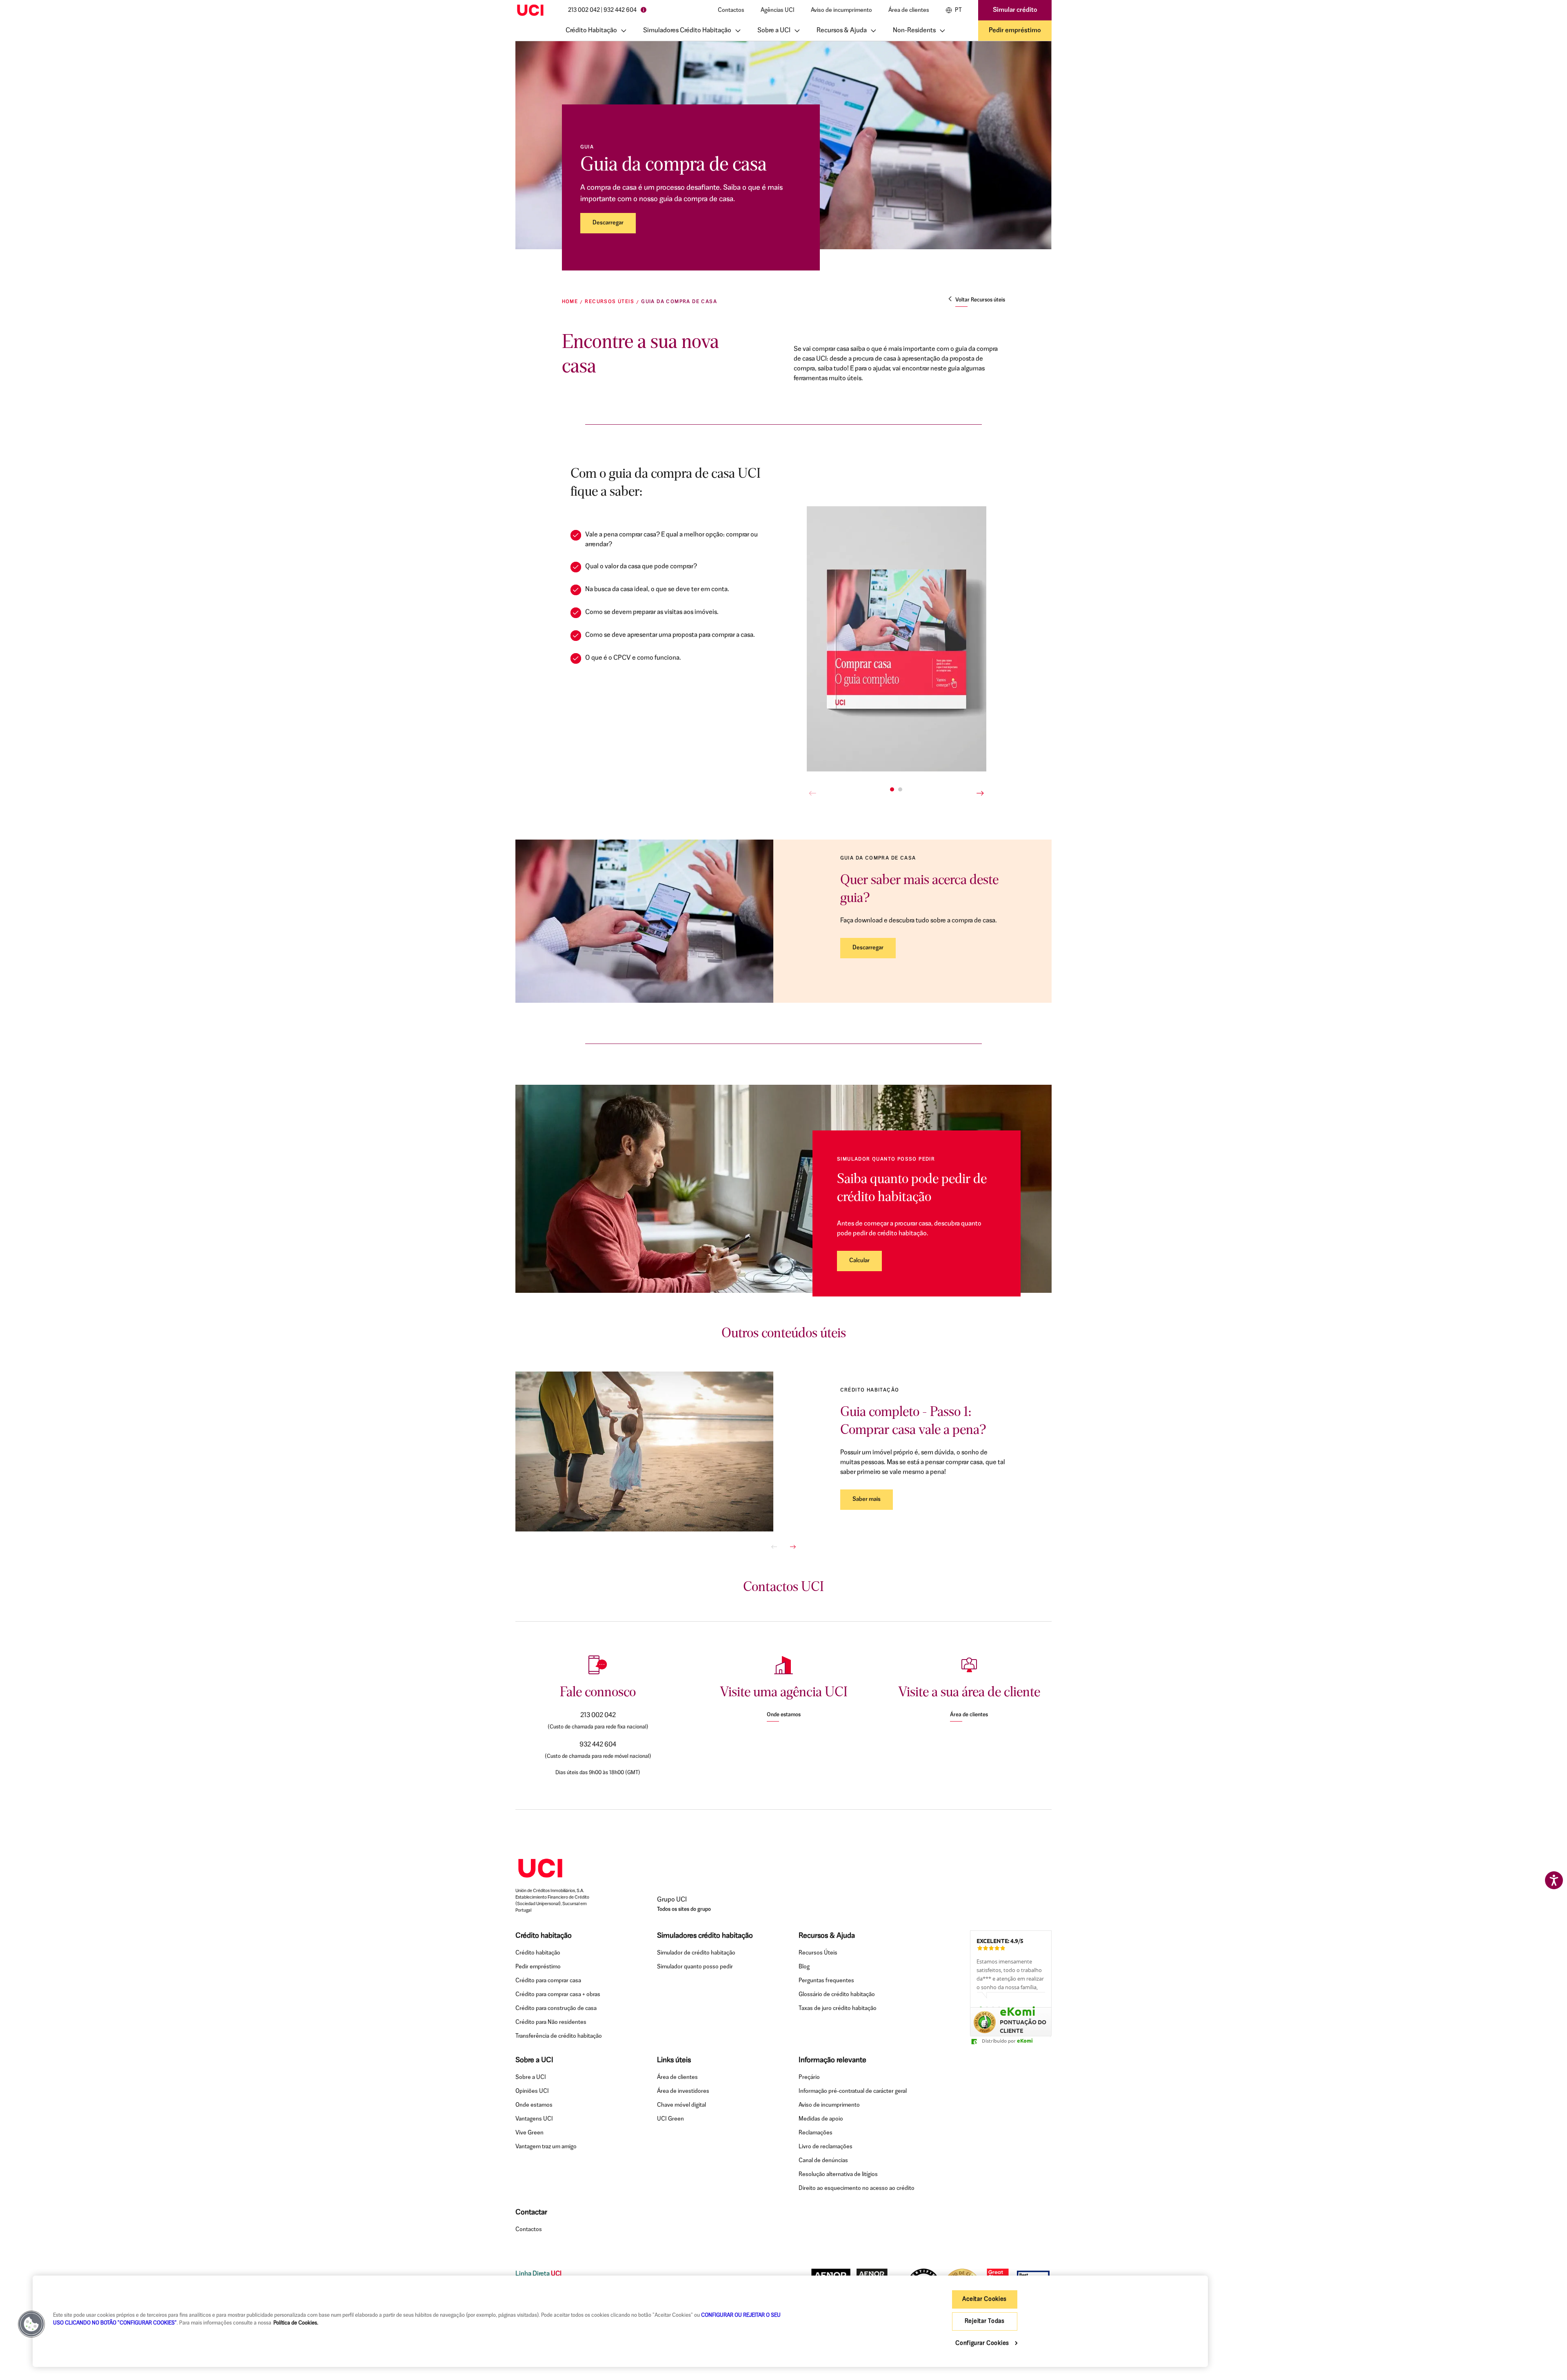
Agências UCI (778, 10)
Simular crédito (1015, 10)
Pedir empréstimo (1015, 31)
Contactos (731, 10)
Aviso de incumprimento (841, 10)
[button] (31, 2324)
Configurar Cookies (983, 2343)
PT (958, 10)
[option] (1011, 1978)
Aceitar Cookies (984, 2299)
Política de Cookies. (296, 2323)
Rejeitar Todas (985, 2321)
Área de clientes (909, 10)
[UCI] (530, 10)
